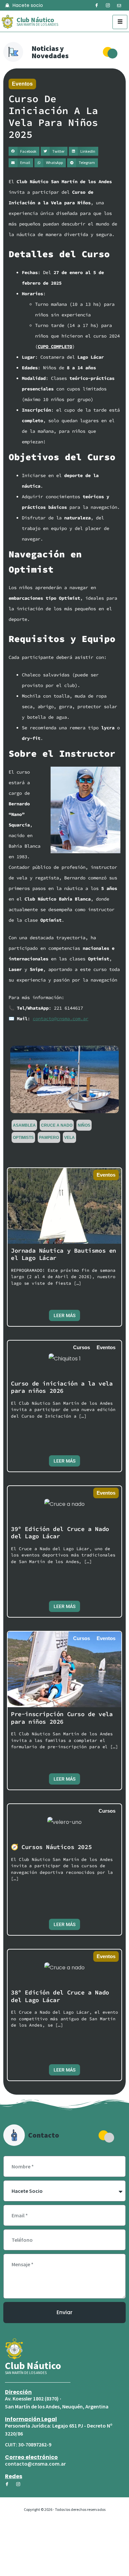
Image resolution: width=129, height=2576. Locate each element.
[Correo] (119, 6)
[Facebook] (97, 6)
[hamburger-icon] (120, 22)
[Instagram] (108, 6)
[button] (24, 151)
